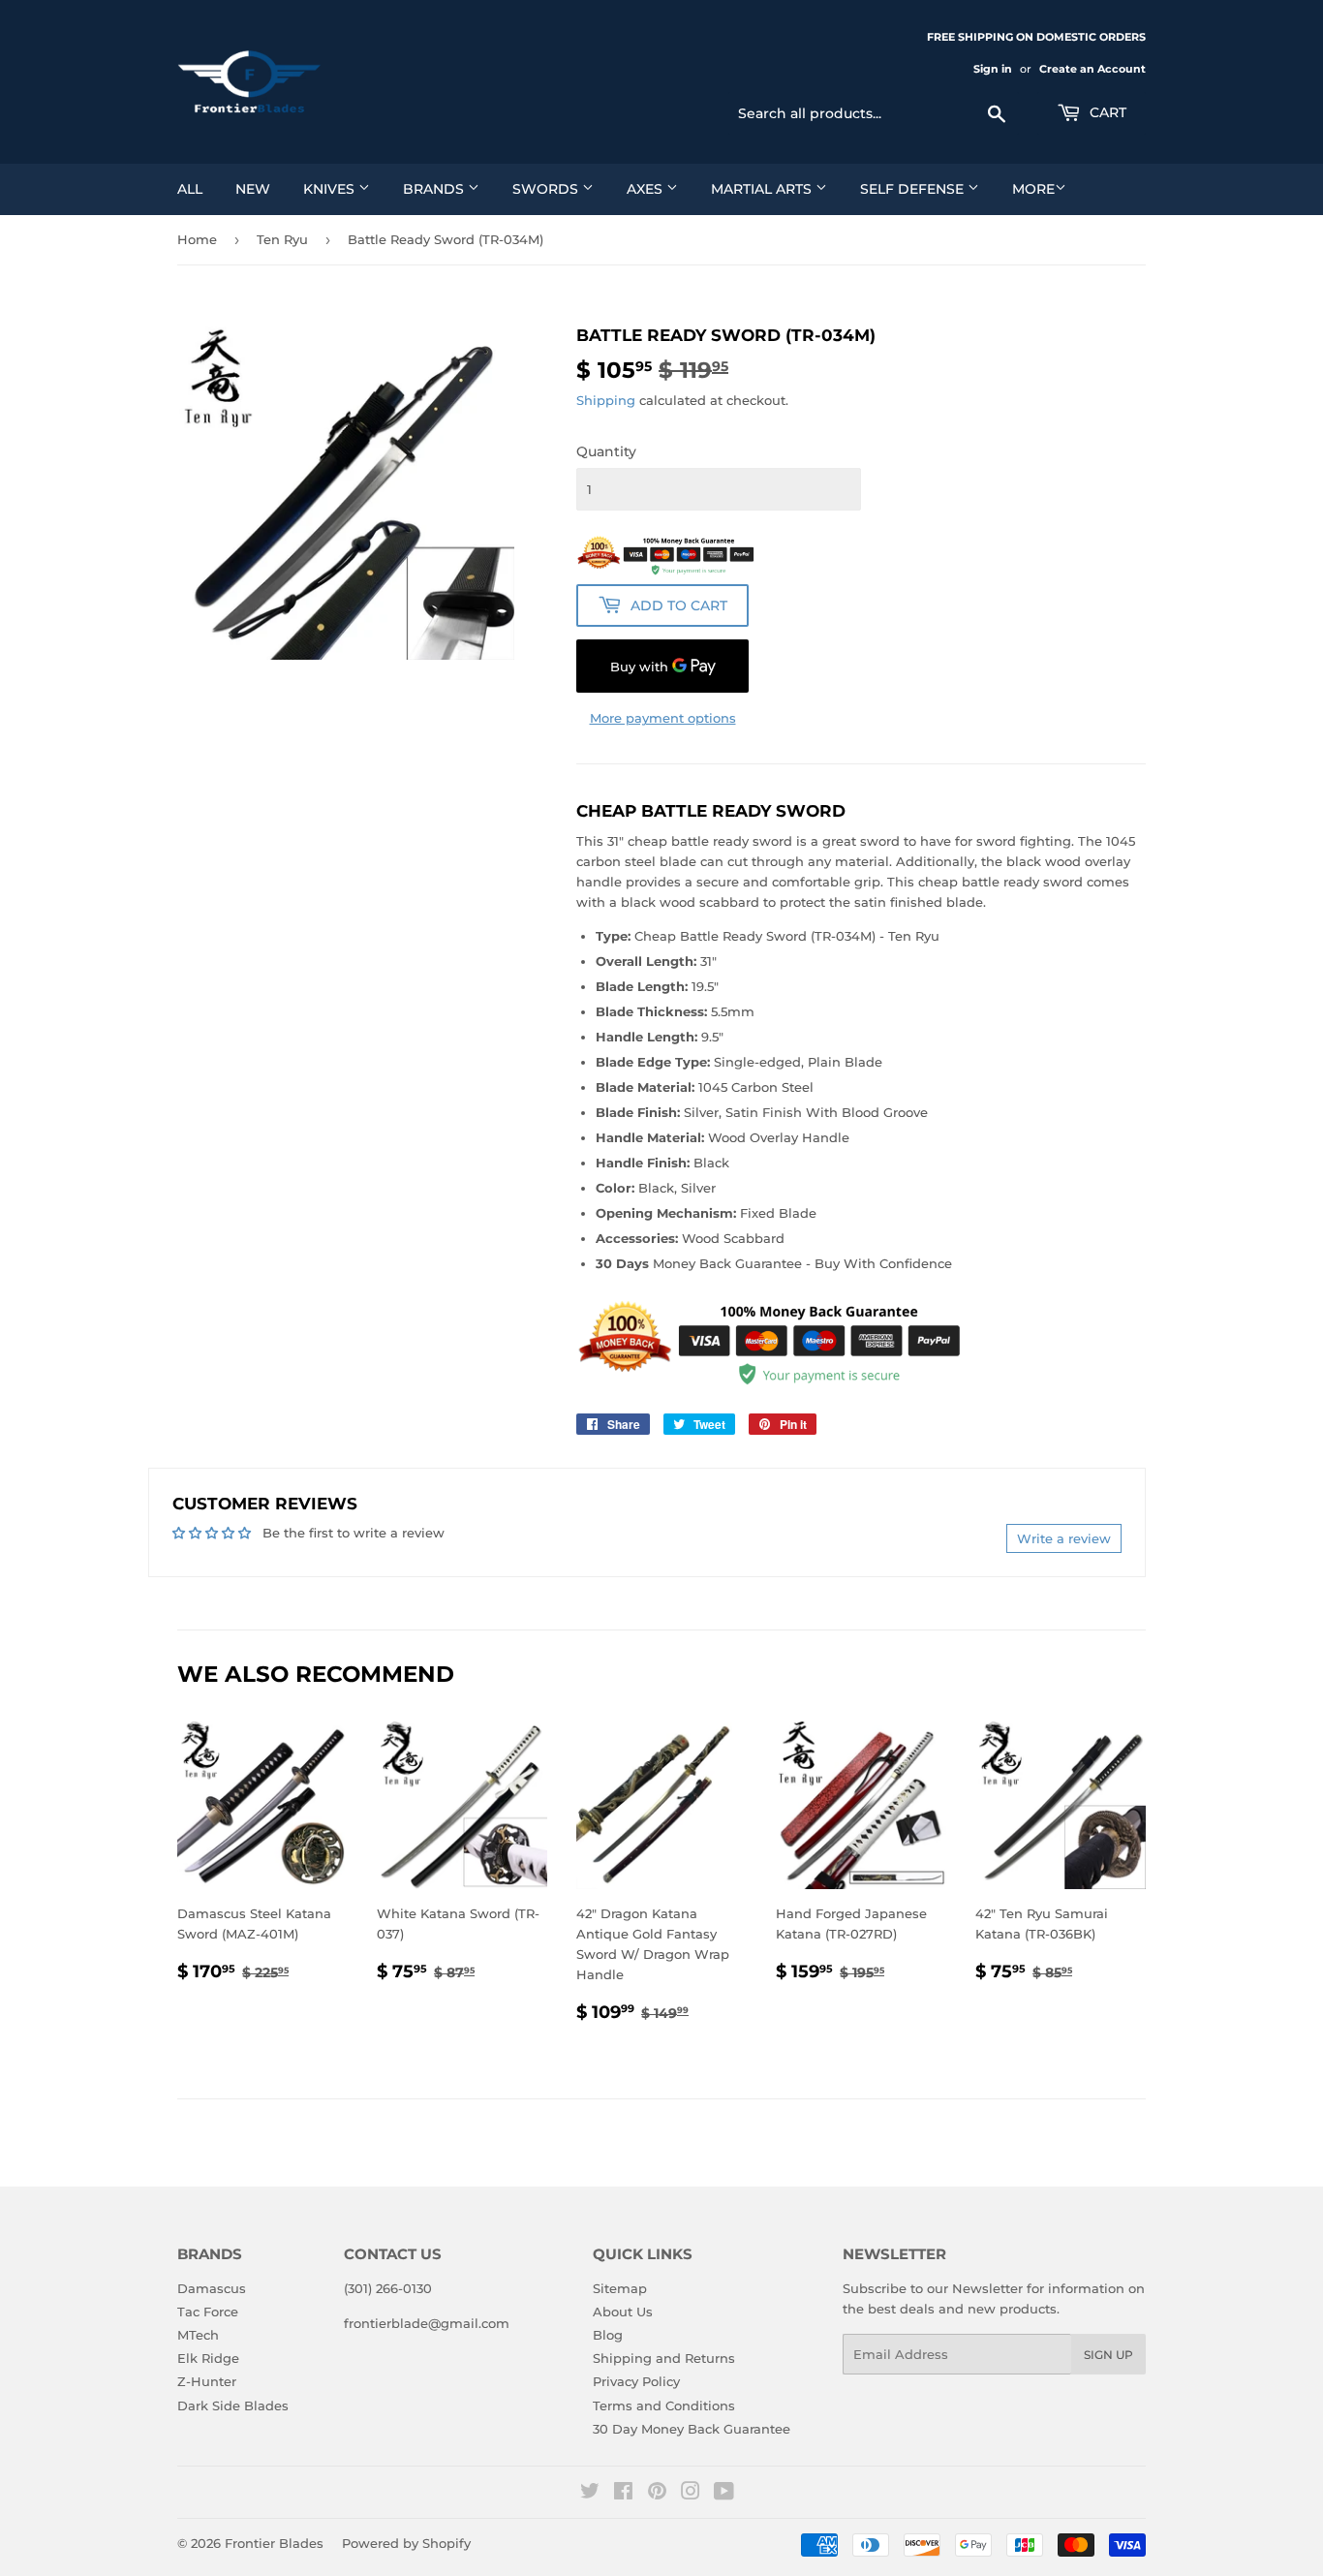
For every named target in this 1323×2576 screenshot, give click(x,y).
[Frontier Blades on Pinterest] (657, 2494)
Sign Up (1108, 2355)
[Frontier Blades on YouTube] (724, 2494)
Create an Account (1092, 69)
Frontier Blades (274, 2543)
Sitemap (620, 2288)
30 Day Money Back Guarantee (692, 2429)
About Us (623, 2312)
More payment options (663, 718)
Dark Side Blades (233, 2405)
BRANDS (435, 189)
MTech (198, 2335)
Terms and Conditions (664, 2405)
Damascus (212, 2288)
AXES (646, 189)
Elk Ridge (208, 2358)
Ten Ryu (282, 239)
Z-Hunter (207, 2381)
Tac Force (208, 2312)
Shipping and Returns (664, 2358)
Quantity (606, 451)
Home (197, 239)
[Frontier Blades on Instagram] (691, 2494)
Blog (608, 2335)
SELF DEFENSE (914, 189)
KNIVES (331, 189)
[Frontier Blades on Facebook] (623, 2494)
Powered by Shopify (406, 2543)
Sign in (993, 69)
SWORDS (547, 189)
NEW (253, 189)
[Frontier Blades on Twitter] (590, 2494)
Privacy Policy (636, 2381)
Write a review (1064, 1538)
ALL (190, 189)
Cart (1106, 112)
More (1033, 189)
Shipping (606, 400)
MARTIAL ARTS (763, 189)
